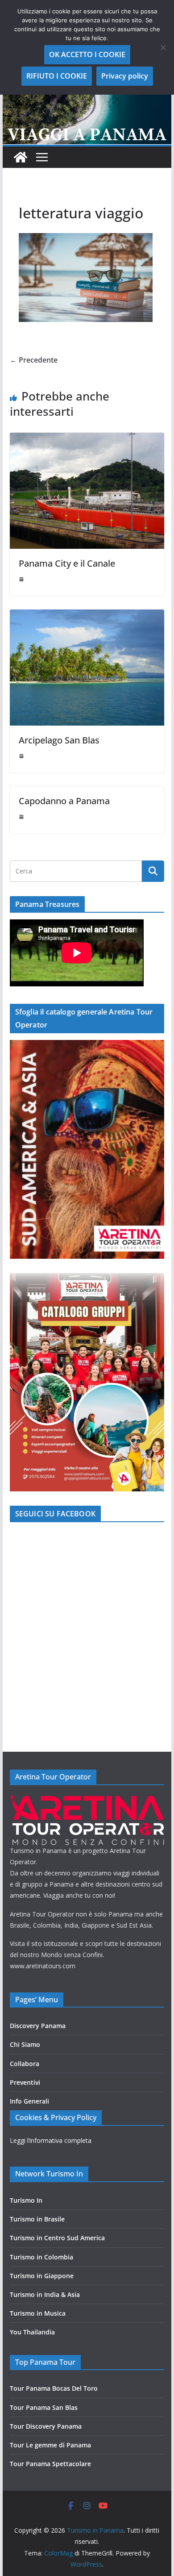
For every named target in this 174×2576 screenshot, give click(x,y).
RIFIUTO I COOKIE (57, 76)
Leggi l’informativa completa (51, 2140)
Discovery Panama (38, 2026)
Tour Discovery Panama (46, 2426)
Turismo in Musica (38, 2313)
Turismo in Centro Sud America (57, 2238)
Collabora (25, 2064)
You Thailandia (32, 2332)
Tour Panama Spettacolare (50, 2464)
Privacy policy (125, 76)
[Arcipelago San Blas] (87, 616)
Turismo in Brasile (37, 2219)
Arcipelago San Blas (59, 740)
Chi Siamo (25, 2044)
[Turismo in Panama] (21, 157)
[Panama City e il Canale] (87, 439)
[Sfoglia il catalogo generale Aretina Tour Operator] (87, 1046)
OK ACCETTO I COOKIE (87, 54)
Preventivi (25, 2082)
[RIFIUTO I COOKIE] (163, 47)
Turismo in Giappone (42, 2276)
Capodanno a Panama (64, 801)
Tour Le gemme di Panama (50, 2445)
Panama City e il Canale (67, 563)
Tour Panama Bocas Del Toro (54, 2388)
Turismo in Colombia (41, 2257)
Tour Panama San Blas (44, 2407)
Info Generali (29, 2101)
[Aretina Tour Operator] (87, 1800)
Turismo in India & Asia (45, 2294)
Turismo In (26, 2200)
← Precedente (34, 360)
